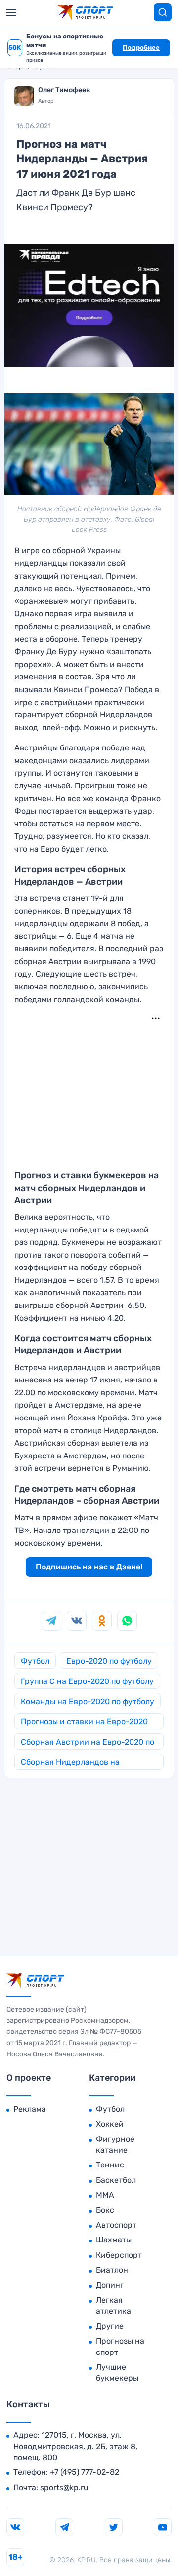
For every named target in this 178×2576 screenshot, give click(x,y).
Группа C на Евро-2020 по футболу (87, 1681)
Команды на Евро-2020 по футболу (88, 1701)
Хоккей (110, 2124)
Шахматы (114, 2240)
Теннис (110, 2165)
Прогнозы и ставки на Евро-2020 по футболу (84, 1723)
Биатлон (112, 2270)
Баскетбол (116, 2180)
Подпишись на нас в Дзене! (89, 1567)
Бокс (105, 2210)
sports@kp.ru (64, 2487)
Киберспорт (119, 2255)
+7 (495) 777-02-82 (85, 2472)
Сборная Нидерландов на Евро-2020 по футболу (70, 1764)
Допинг (110, 2285)
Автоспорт (116, 2225)
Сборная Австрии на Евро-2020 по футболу (88, 1743)
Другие (110, 2326)
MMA (105, 2195)
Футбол (35, 1661)
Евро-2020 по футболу (109, 1661)
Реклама (30, 2109)
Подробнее (141, 48)
